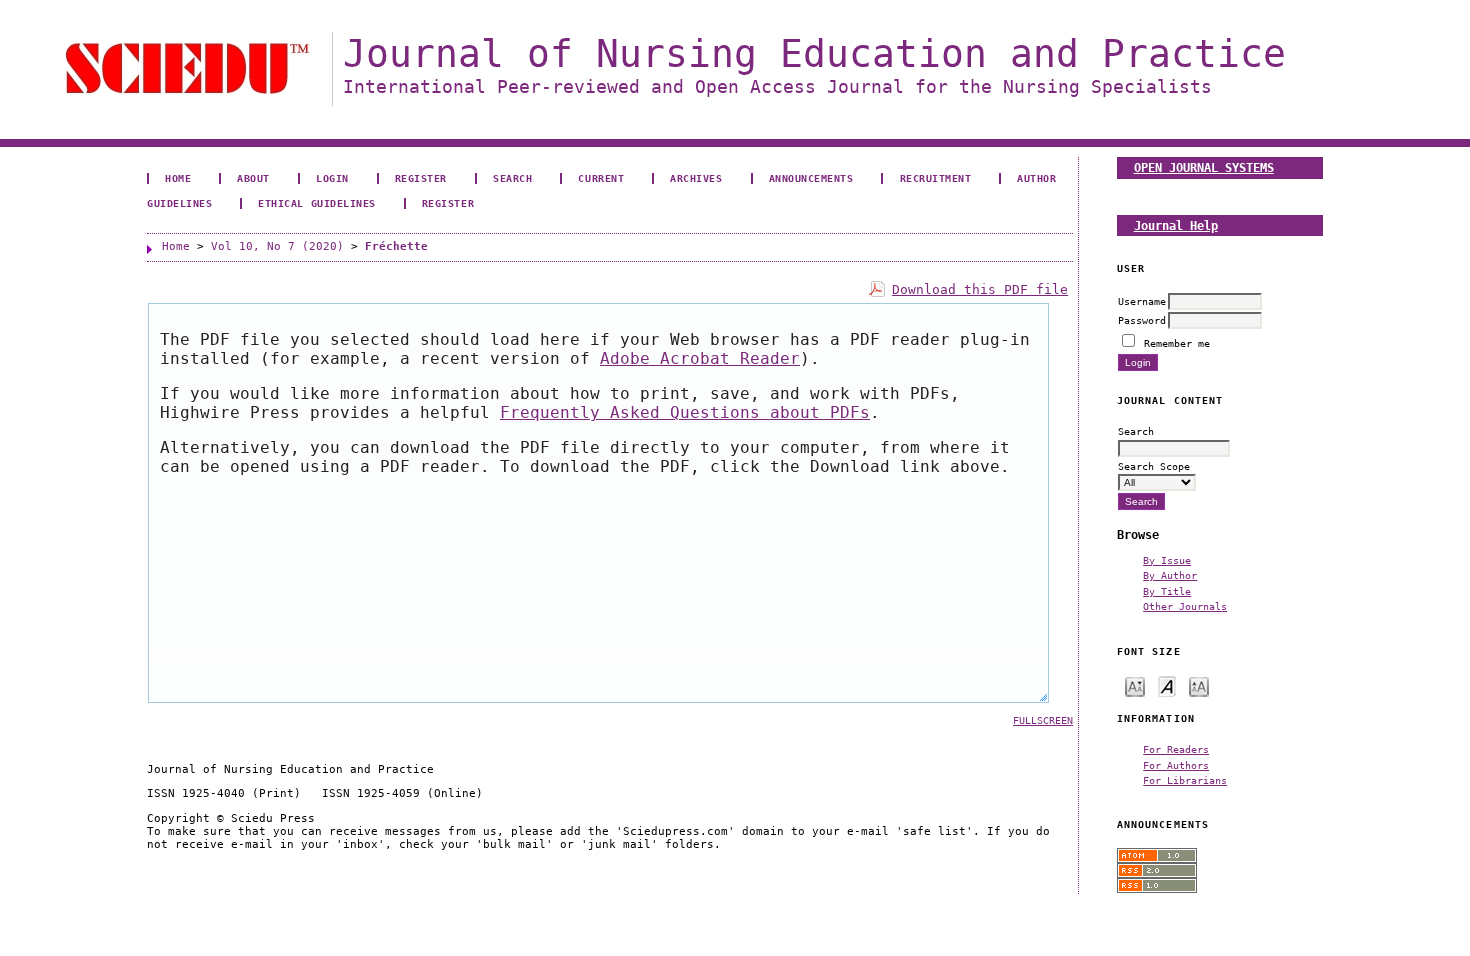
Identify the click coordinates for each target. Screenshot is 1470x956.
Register (421, 178)
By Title (1167, 591)
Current (601, 178)
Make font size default (1167, 685)
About (253, 178)
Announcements (811, 178)
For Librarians (1185, 780)
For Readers (1176, 749)
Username (1142, 301)
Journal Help (1176, 225)
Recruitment (936, 178)
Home (178, 178)
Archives (696, 178)
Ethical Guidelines (316, 203)
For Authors (1176, 765)
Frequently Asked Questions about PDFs (685, 412)
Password (1142, 320)
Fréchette (396, 246)
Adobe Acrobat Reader (700, 358)
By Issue (1167, 560)
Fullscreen (1043, 720)
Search (512, 178)
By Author (1170, 575)
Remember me (1177, 343)
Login (332, 178)
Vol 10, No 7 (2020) (277, 246)
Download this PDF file (980, 289)
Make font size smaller (1135, 685)
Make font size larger (1199, 685)
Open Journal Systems (1204, 167)
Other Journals (1185, 606)
